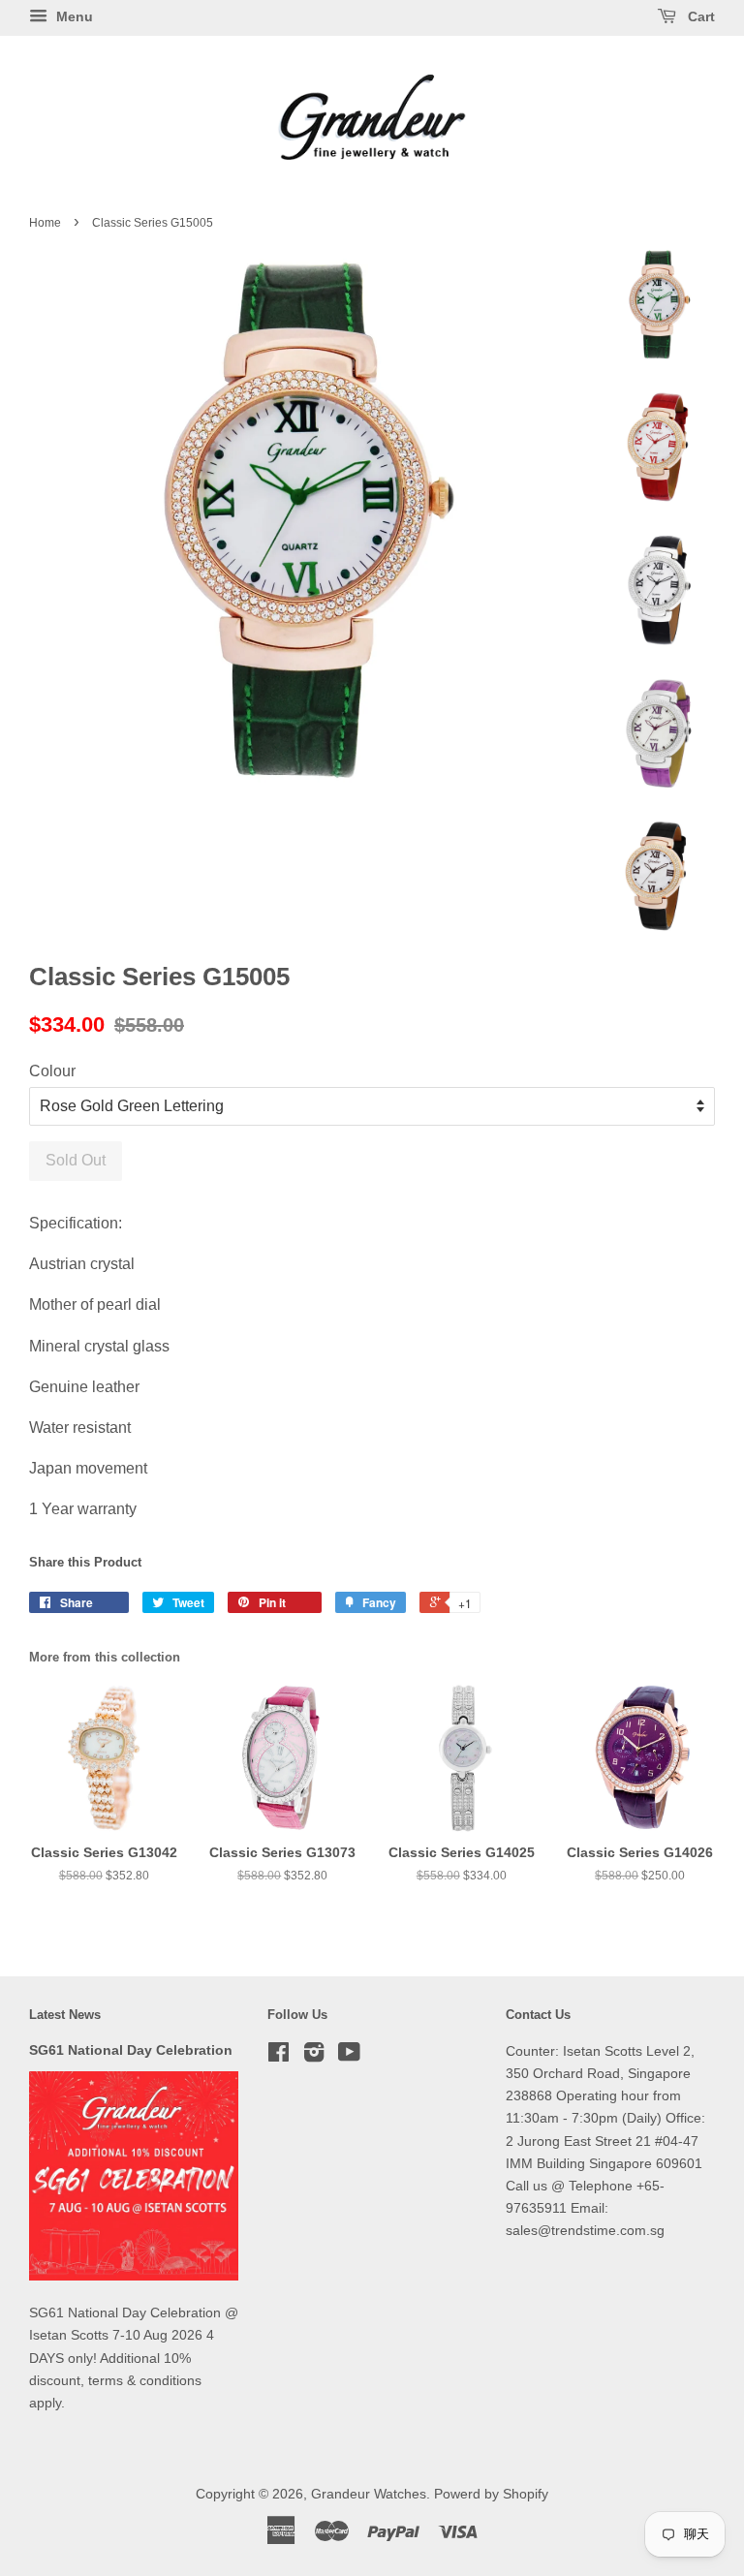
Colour (52, 1071)
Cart (699, 16)
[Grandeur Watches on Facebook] (279, 2056)
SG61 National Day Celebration (131, 2050)
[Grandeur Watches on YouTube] (349, 2056)
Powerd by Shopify (491, 2494)
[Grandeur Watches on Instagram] (314, 2056)
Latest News (65, 2015)
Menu (73, 16)
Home (45, 223)
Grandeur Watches (369, 2494)
